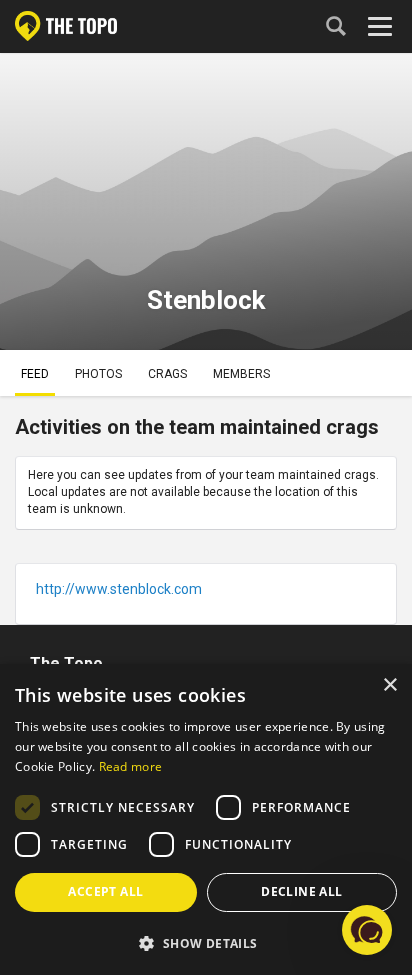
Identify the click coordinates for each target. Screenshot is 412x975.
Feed (35, 374)
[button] (206, 942)
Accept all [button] (105, 891)
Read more (131, 766)
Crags (167, 374)
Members (241, 374)
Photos (98, 374)
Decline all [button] (301, 891)
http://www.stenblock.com (119, 589)
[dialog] (206, 819)
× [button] (389, 685)
